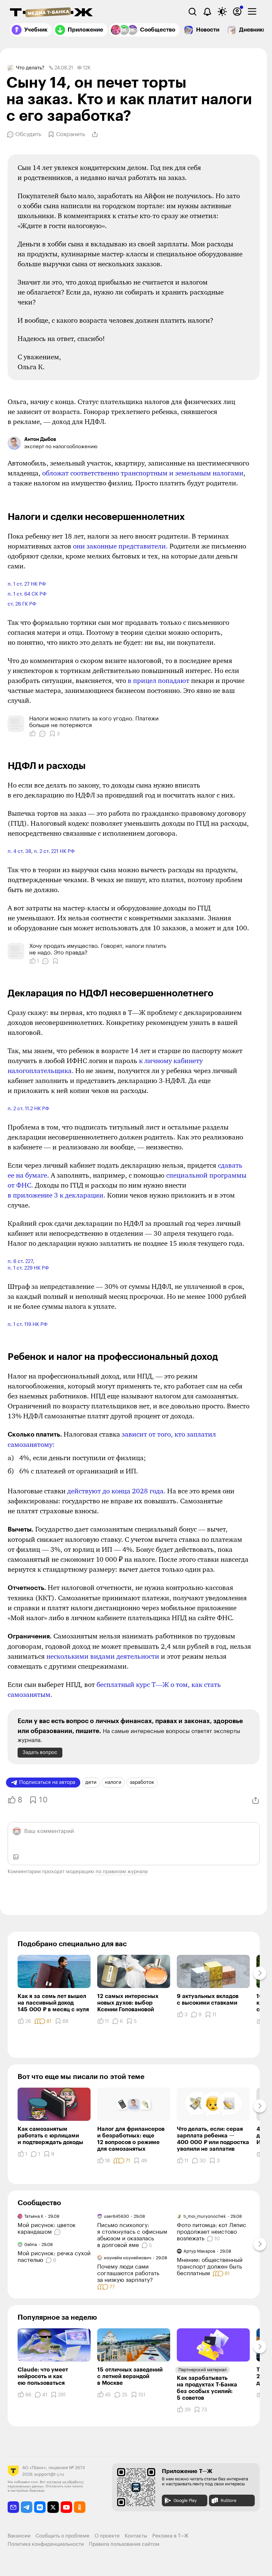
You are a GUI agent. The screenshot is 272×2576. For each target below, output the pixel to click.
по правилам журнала (122, 1872)
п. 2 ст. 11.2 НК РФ (28, 1109)
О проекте (107, 2536)
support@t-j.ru (49, 2474)
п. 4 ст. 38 (19, 851)
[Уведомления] (207, 12)
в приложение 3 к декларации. (57, 1195)
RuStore (228, 2500)
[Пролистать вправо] (260, 1973)
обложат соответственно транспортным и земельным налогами (143, 473)
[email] (13, 2507)
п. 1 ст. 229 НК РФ (28, 1268)
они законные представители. (120, 546)
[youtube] (67, 2507)
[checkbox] (252, 12)
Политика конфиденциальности (46, 2544)
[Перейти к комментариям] (58, 2232)
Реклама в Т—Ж (170, 2536)
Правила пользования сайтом (124, 2544)
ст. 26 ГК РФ (22, 604)
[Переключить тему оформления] (222, 12)
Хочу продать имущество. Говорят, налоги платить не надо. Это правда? (98, 949)
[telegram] (27, 2507)
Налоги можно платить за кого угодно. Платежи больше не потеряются (94, 722)
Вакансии (19, 2536)
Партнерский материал (203, 2370)
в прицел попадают (159, 681)
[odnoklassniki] (80, 2507)
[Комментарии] (42, 734)
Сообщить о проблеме (63, 2536)
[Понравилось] (33, 734)
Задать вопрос (40, 1752)
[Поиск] (192, 12)
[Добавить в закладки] (55, 961)
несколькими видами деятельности (103, 1656)
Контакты (136, 2536)
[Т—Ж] (51, 13)
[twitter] (53, 2507)
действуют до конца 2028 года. (116, 1491)
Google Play (185, 2500)
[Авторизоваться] (237, 12)
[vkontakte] (40, 2507)
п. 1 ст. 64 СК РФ (27, 594)
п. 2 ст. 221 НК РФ (54, 851)
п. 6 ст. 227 (20, 1261)
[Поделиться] (95, 134)
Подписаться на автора (47, 1782)
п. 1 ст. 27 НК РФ (27, 584)
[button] (51, 68)
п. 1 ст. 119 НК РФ (28, 1325)
